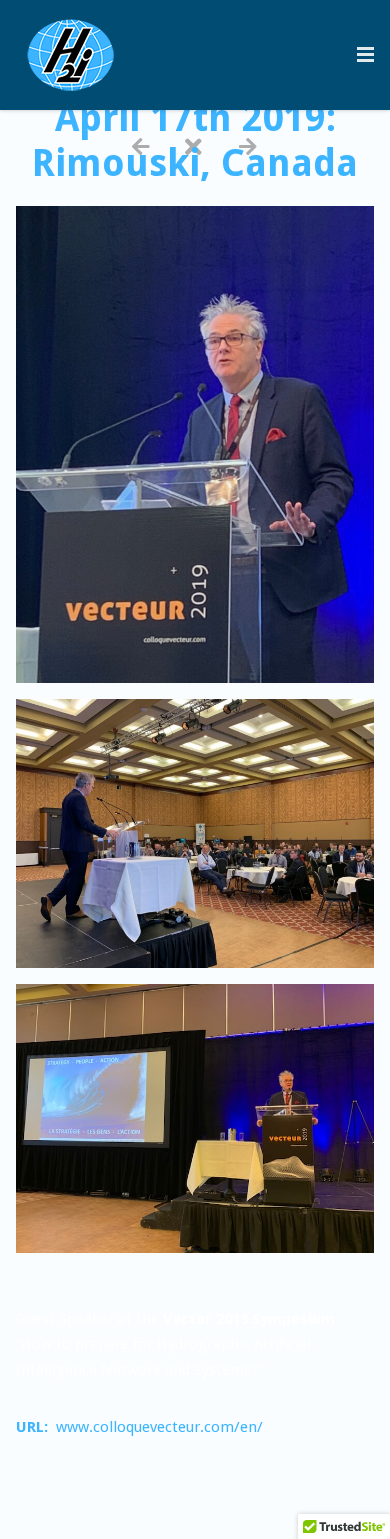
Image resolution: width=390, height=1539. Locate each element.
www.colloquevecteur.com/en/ (159, 1427)
